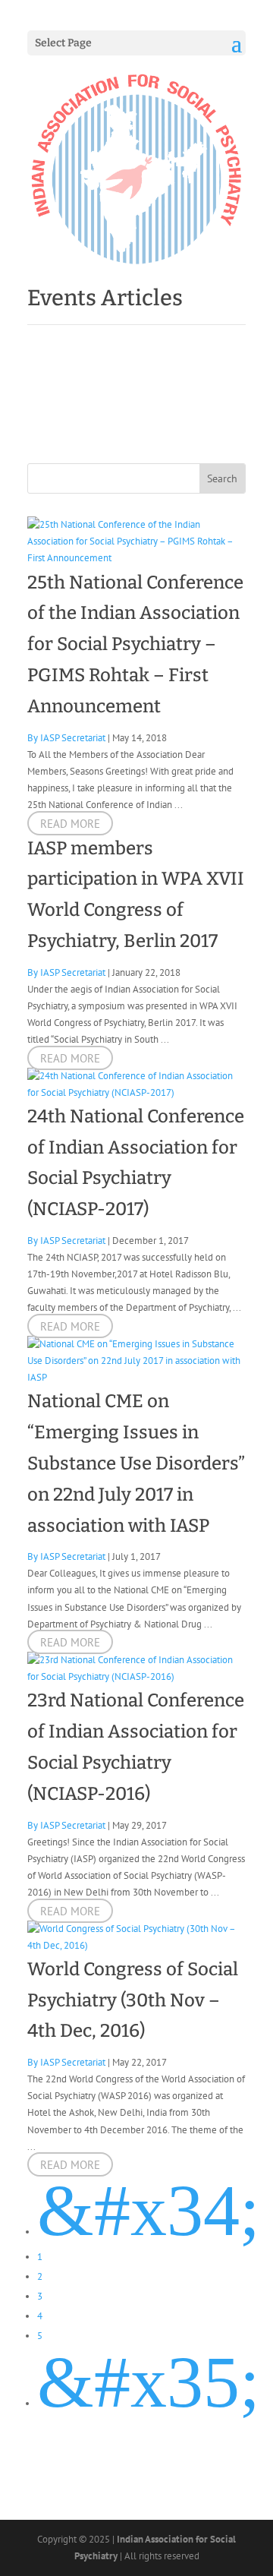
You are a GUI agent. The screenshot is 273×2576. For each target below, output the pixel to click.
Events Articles (105, 298)
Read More (70, 823)
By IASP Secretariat (66, 738)
